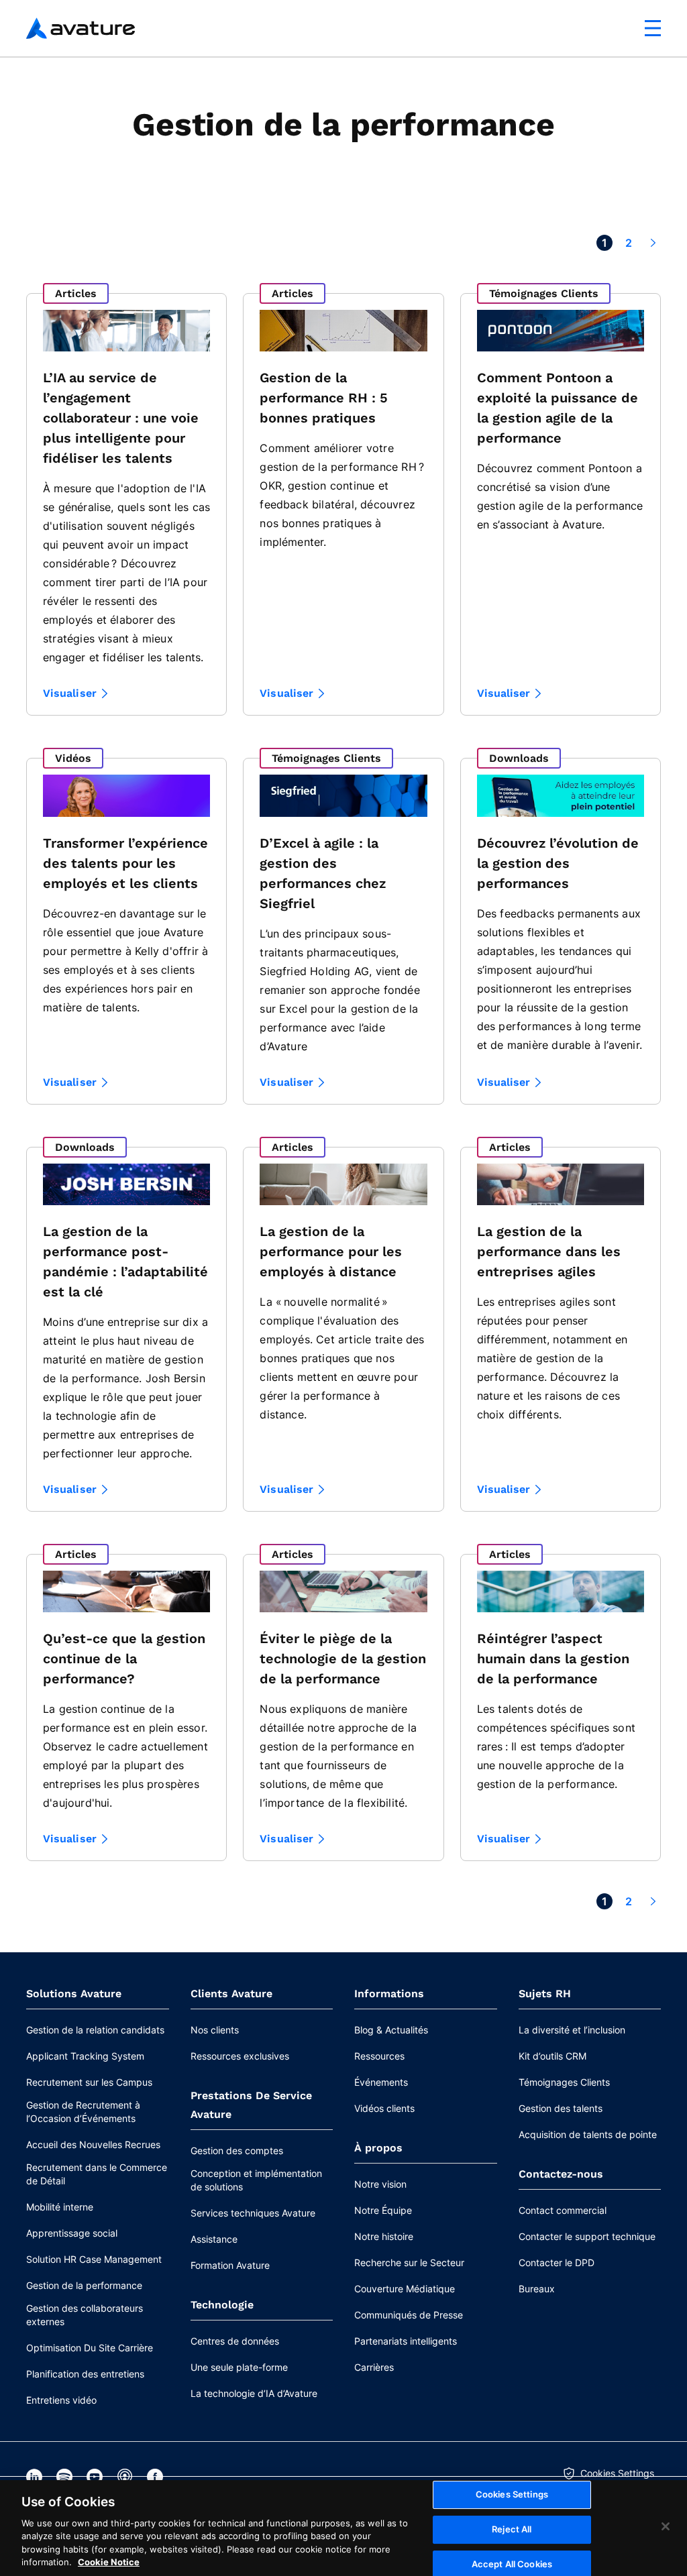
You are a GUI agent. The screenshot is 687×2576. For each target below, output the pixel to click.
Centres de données (235, 2341)
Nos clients (215, 2030)
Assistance (214, 2239)
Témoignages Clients (564, 2082)
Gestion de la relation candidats (95, 2030)
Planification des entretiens (85, 2374)
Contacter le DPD (557, 2262)
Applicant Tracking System (85, 2056)
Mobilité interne (60, 2207)
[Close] (666, 2526)
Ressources (379, 2056)
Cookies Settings (617, 2473)
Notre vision (380, 2184)
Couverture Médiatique (405, 2289)
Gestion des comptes (237, 2150)
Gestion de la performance (84, 2285)
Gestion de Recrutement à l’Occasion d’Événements (83, 2112)
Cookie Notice (109, 2562)
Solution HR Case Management (94, 2259)
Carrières (374, 2367)
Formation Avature (230, 2265)
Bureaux (537, 2289)
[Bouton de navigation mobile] (653, 28)
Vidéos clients (384, 2108)
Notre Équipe (383, 2210)
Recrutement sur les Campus (89, 2082)
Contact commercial (563, 2210)
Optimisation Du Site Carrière (90, 2348)
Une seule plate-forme (239, 2367)
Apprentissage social (72, 2233)
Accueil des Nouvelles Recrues (93, 2144)
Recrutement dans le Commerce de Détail (97, 2174)
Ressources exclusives (240, 2056)
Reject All (512, 2529)
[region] (343, 2528)
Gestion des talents (561, 2108)
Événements (381, 2082)
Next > (653, 243)
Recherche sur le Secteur (409, 2262)
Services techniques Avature (253, 2213)
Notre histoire (384, 2236)
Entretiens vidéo (61, 2400)
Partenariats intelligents (406, 2341)
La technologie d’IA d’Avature (254, 2393)
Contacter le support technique (587, 2236)
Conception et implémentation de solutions (256, 2180)
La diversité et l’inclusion (572, 2030)
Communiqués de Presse (409, 2315)
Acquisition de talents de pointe (588, 2134)
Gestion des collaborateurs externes (85, 2315)
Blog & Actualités (391, 2030)
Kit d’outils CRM (552, 2056)
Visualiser (70, 693)
